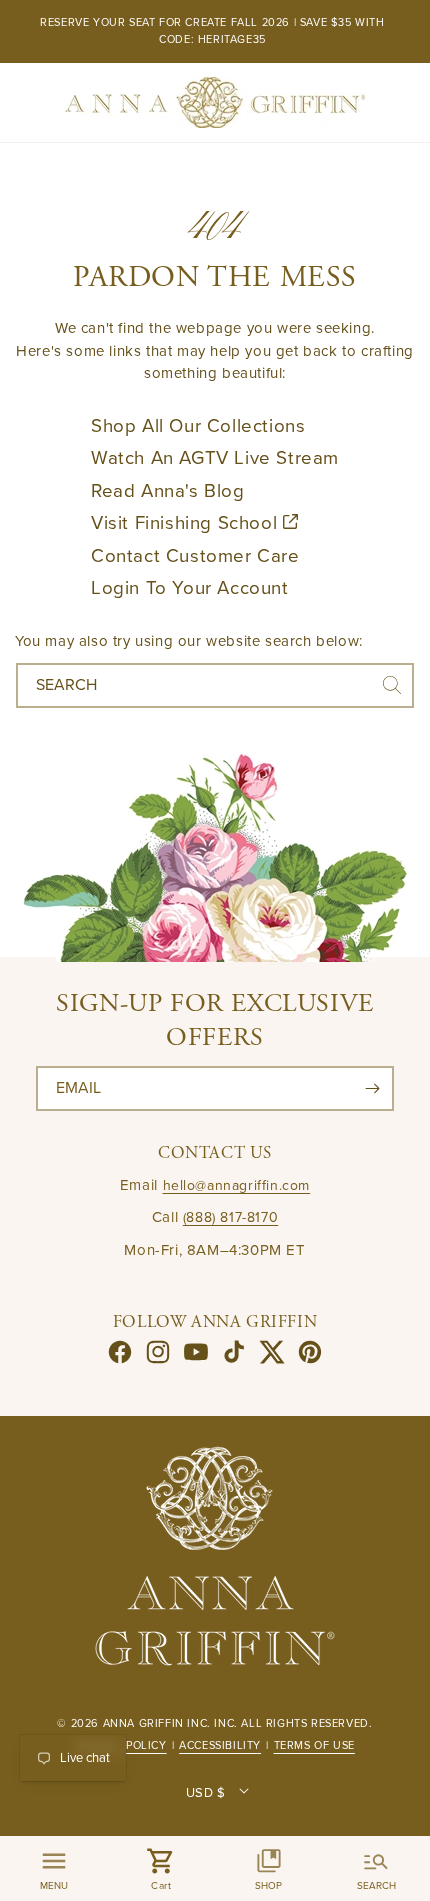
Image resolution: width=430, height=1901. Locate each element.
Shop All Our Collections (198, 426)
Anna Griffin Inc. (157, 1723)
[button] (162, 1868)
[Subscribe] (372, 1088)
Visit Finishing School (187, 523)
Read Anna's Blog (168, 491)
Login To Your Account (190, 588)
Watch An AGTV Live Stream (215, 458)
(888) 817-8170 (230, 1217)
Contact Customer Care (195, 556)
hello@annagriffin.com (237, 1185)
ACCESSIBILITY (220, 1745)
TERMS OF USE (314, 1745)
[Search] (392, 685)
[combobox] (215, 685)
